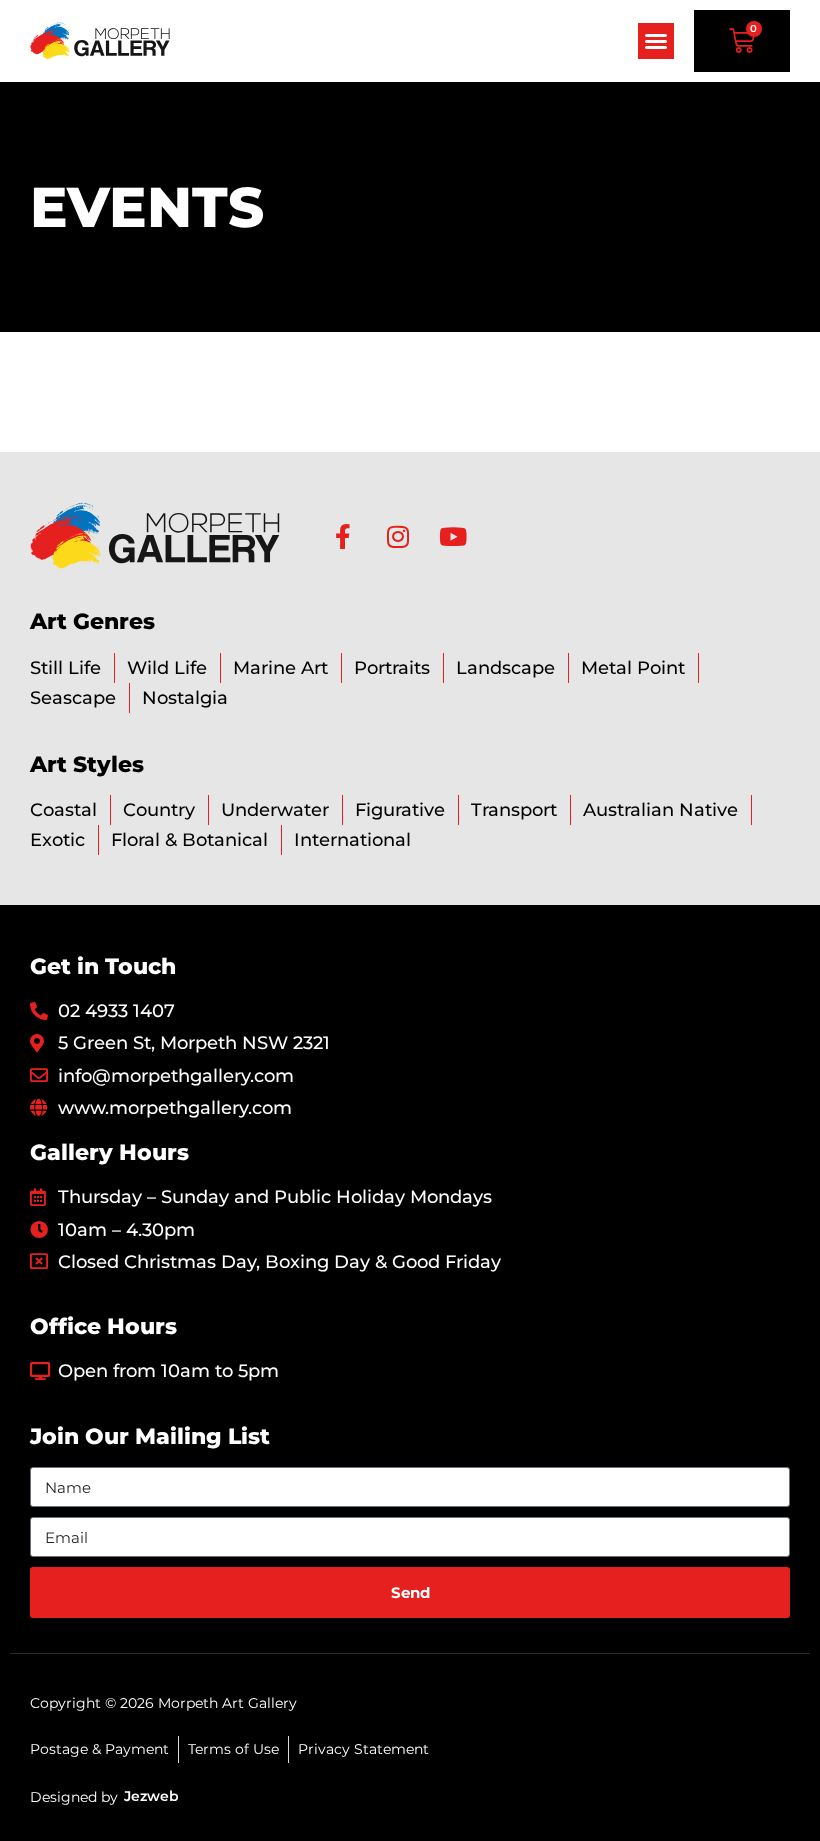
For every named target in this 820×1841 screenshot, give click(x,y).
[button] (656, 41)
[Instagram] (397, 536)
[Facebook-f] (342, 536)
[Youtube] (452, 536)
